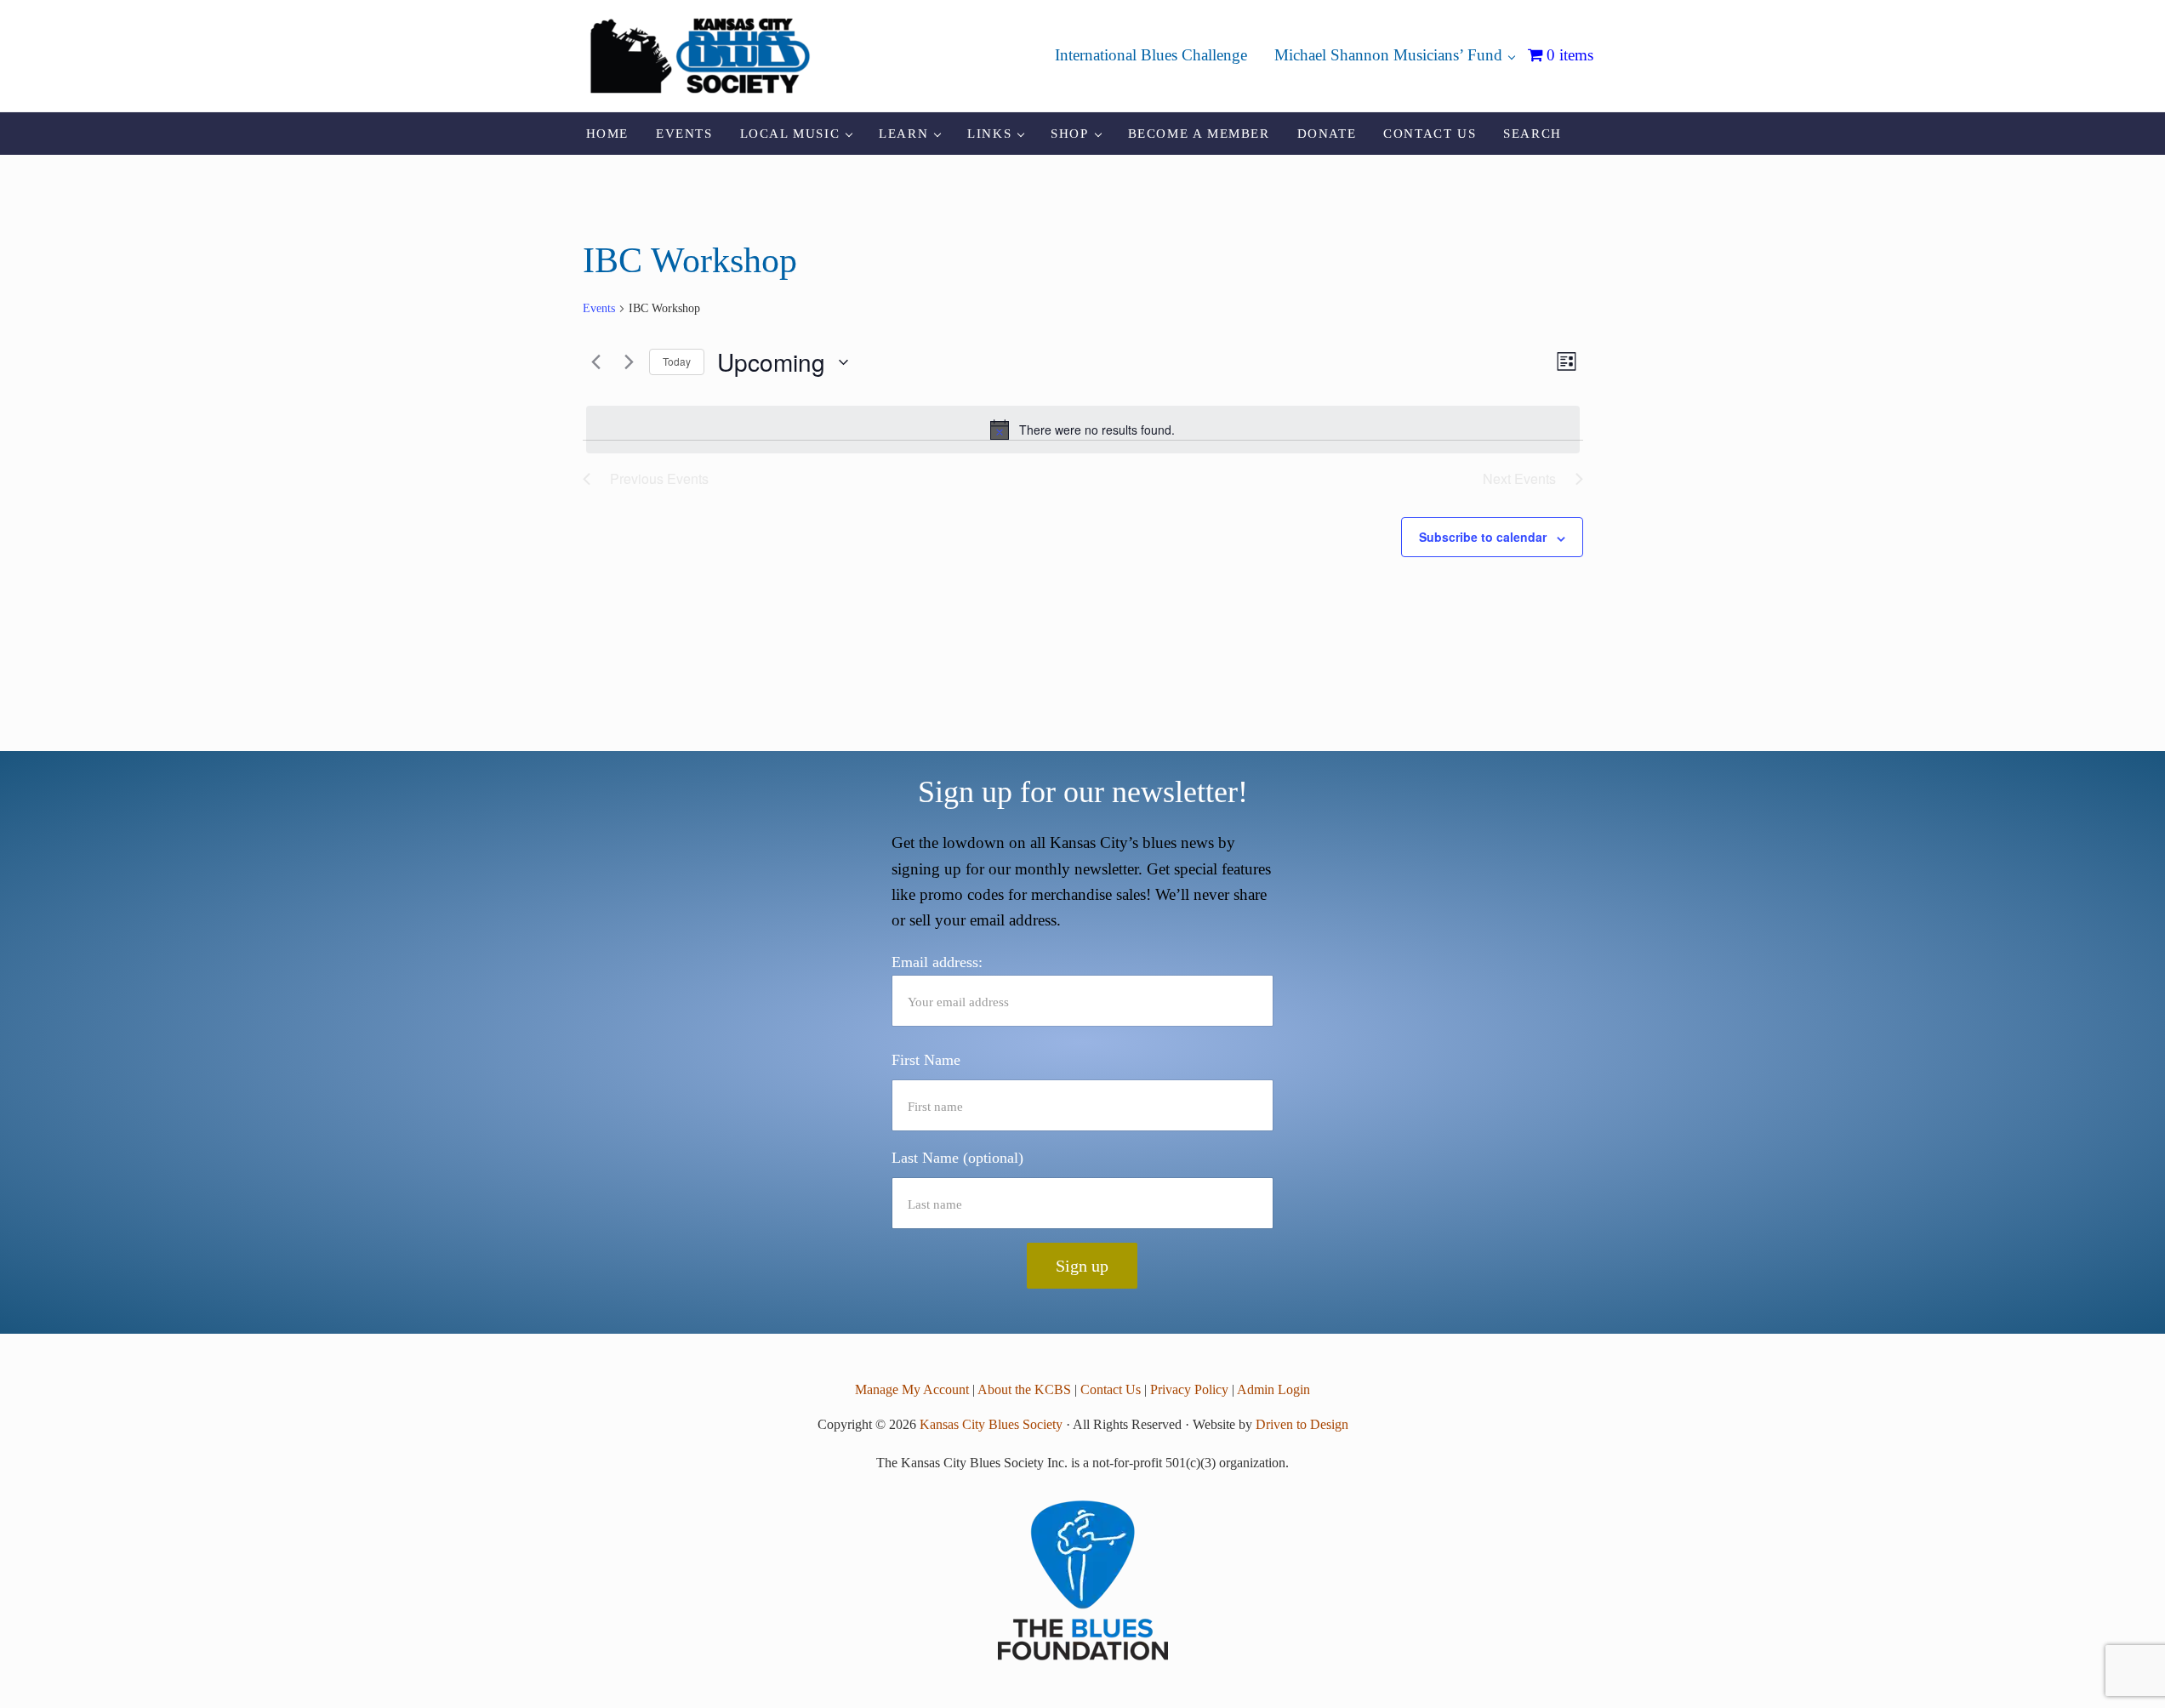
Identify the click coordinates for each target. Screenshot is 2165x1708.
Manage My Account (912, 1389)
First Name (926, 1060)
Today (677, 361)
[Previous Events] (593, 362)
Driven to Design (1302, 1424)
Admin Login (1273, 1389)
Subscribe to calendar (1483, 537)
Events (599, 308)
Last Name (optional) (957, 1158)
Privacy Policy (1189, 1389)
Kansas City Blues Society (991, 1424)
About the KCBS (1024, 1389)
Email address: (937, 962)
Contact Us (1111, 1389)
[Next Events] (626, 362)
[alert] (1083, 430)
